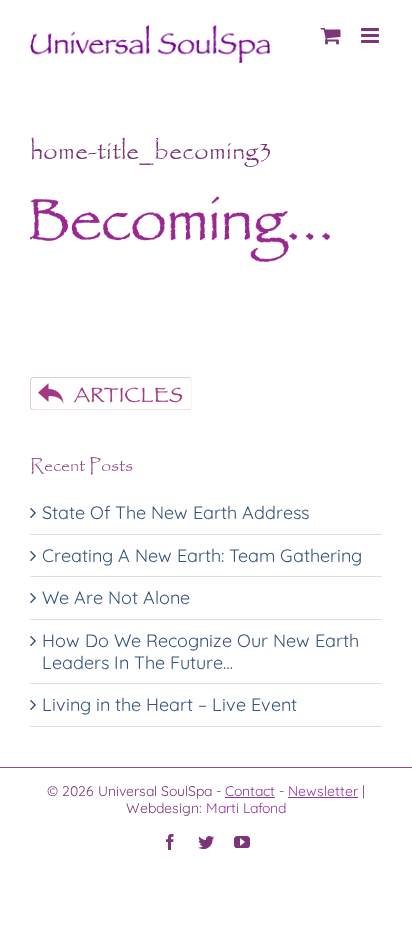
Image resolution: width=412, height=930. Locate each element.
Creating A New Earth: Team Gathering (202, 555)
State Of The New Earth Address (175, 512)
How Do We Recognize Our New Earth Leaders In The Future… (200, 651)
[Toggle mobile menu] (371, 35)
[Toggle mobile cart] (331, 35)
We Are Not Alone (116, 597)
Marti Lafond (246, 808)
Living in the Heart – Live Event (169, 704)
